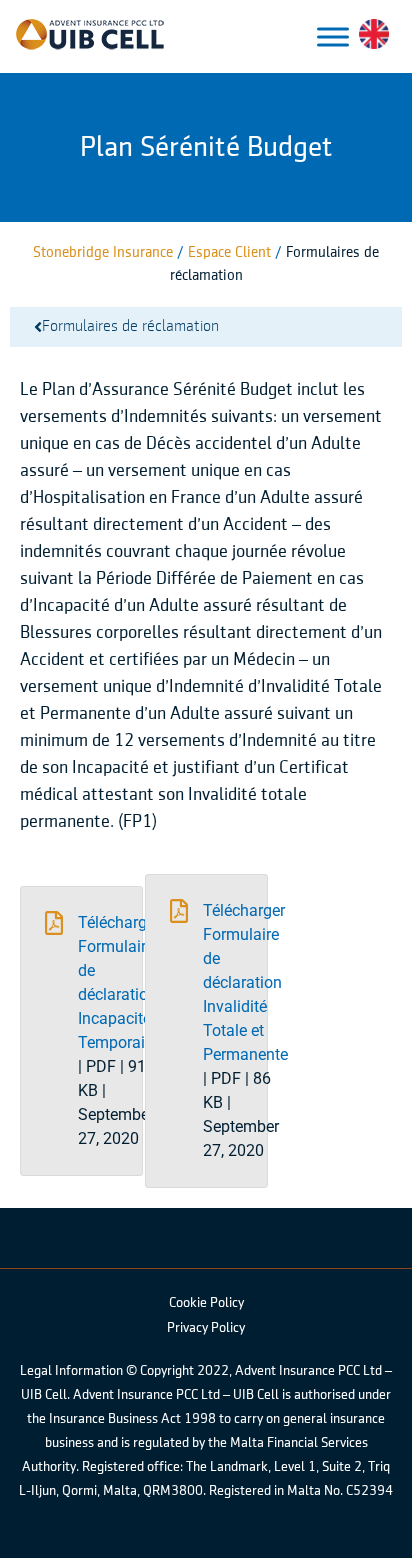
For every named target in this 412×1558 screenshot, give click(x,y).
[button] (81, 1031)
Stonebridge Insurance (103, 252)
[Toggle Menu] (333, 36)
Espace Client (231, 252)
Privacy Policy (206, 1328)
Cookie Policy (206, 1303)
